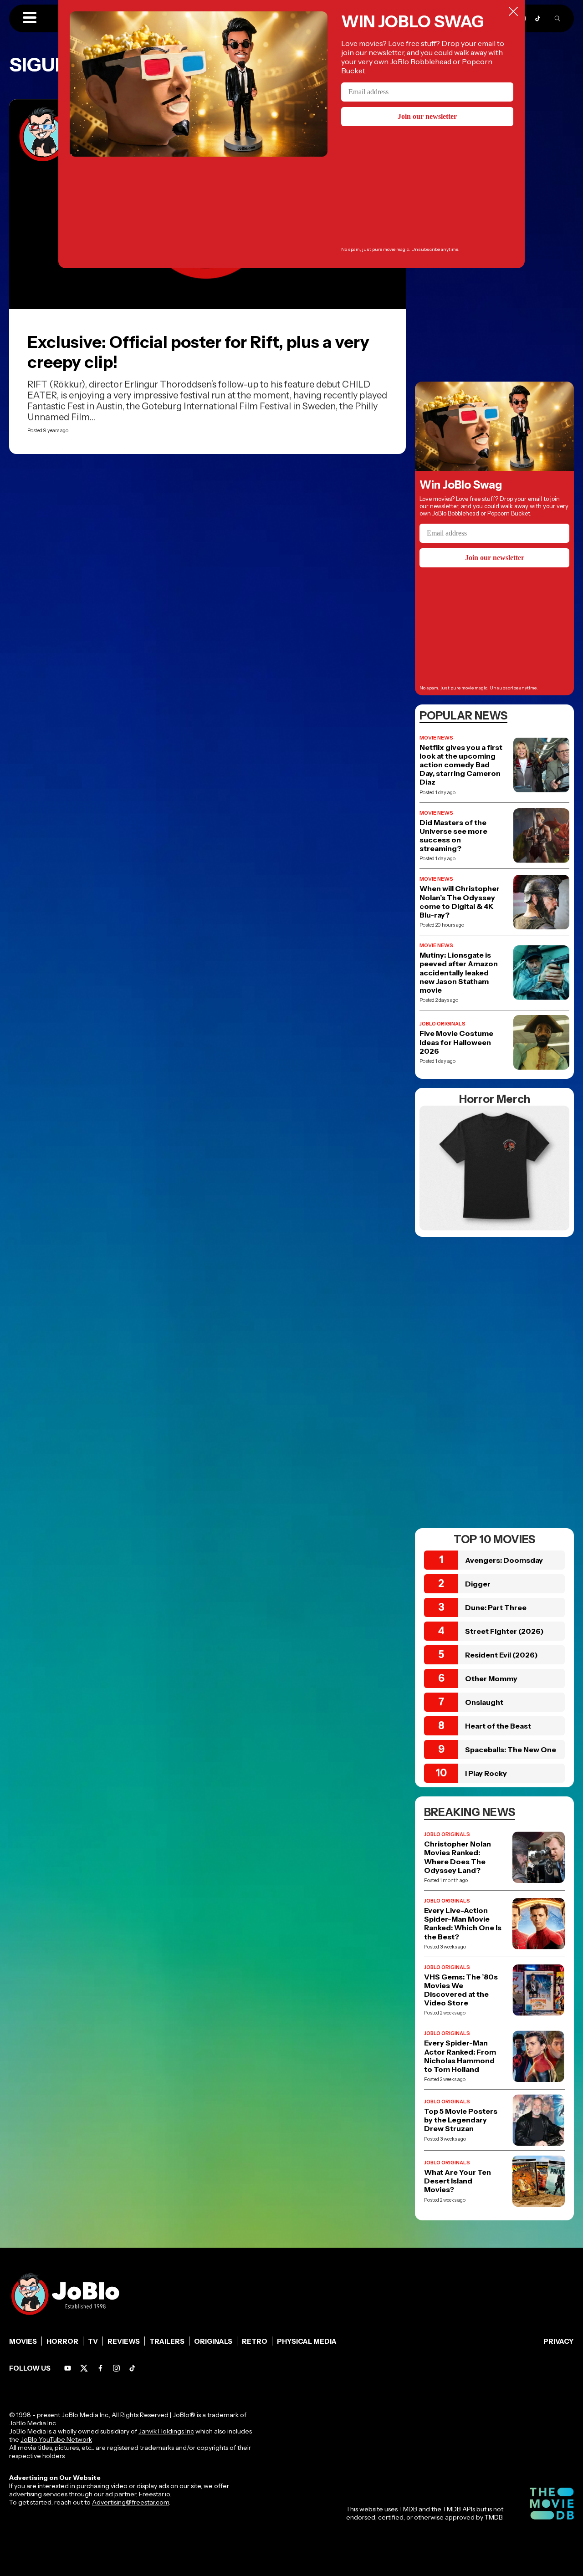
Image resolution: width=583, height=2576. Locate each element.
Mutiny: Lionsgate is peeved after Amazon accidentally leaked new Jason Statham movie (459, 973)
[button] (30, 18)
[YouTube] (68, 2368)
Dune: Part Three (496, 1607)
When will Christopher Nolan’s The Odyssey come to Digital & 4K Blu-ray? (460, 902)
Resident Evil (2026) (501, 1655)
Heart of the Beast (498, 1726)
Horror (62, 2341)
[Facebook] (100, 2368)
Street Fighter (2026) (504, 1631)
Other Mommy (491, 1678)
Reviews (124, 2341)
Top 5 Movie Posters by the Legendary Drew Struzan (461, 2120)
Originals (213, 2341)
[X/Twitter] (84, 2368)
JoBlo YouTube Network (56, 2439)
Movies (23, 2341)
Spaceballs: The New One (511, 1750)
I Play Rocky (486, 1773)
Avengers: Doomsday (504, 1560)
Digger (478, 1584)
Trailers (167, 2341)
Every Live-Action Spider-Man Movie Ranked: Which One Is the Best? (463, 1924)
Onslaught (484, 1702)
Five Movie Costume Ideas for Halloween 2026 (456, 1042)
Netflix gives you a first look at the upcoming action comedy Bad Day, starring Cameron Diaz (461, 765)
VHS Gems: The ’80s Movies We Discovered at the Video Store (461, 1990)
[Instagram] (116, 2368)
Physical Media (307, 2341)
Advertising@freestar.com (130, 2502)
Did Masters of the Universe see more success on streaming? (453, 836)
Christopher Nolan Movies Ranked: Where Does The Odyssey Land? (458, 1857)
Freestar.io (154, 2494)
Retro (255, 2341)
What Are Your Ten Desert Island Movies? (458, 2181)
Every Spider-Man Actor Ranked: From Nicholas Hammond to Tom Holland (460, 2056)
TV (93, 2341)
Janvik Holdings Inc (166, 2431)
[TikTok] (538, 18)
